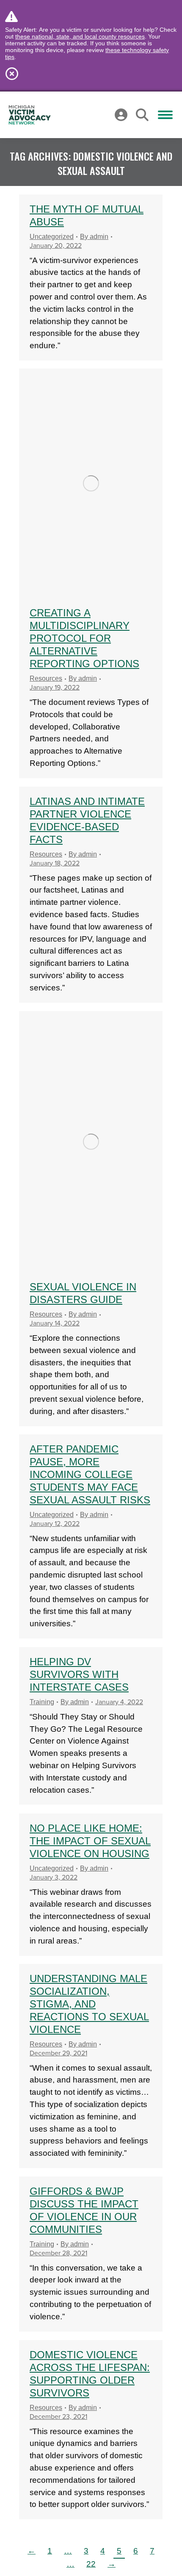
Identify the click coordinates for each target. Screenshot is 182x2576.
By (94, 237)
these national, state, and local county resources (80, 36)
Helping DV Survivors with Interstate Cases (79, 1674)
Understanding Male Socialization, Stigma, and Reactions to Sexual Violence (89, 2004)
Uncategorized (52, 237)
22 (91, 2564)
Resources (46, 678)
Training (42, 1702)
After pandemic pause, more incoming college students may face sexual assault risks (90, 1474)
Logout (102, 115)
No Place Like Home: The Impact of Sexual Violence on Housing (90, 1841)
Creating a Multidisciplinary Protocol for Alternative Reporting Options (84, 638)
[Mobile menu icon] (165, 115)
